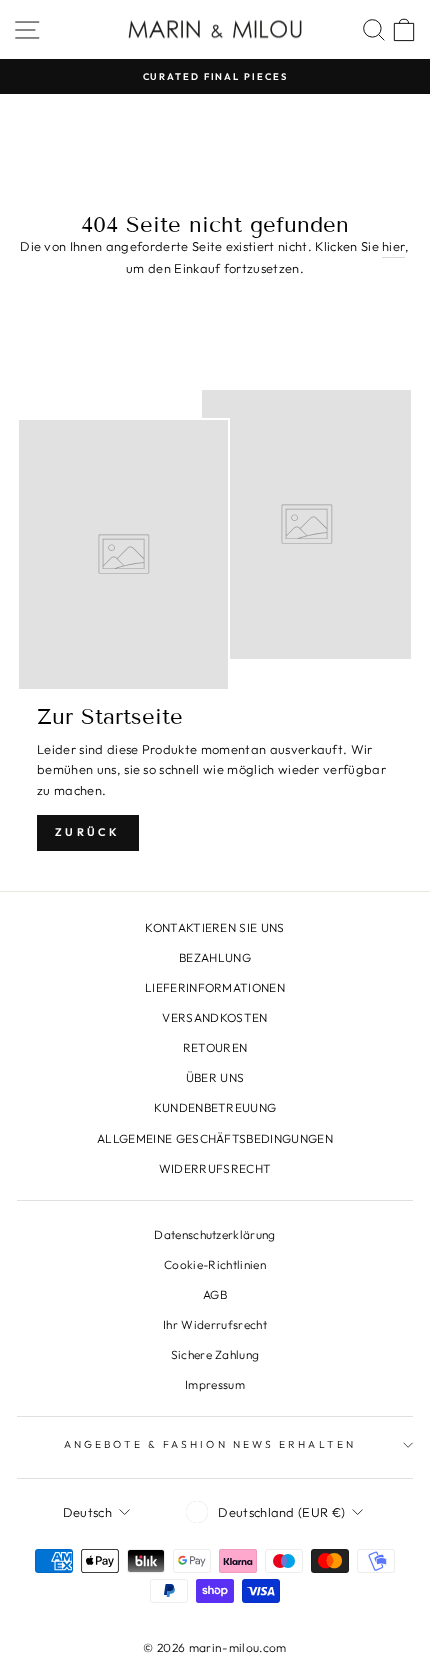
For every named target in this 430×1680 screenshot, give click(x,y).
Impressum (215, 1384)
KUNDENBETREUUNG (215, 1107)
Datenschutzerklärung (214, 1234)
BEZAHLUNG (215, 957)
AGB (215, 1294)
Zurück (88, 832)
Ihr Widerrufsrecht (215, 1324)
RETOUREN (215, 1047)
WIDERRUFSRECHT (215, 1168)
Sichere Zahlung (215, 1354)
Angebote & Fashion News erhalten (210, 1444)
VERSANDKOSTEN (214, 1017)
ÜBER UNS (215, 1077)
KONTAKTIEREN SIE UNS (214, 927)
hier (393, 246)
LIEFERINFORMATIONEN (215, 987)
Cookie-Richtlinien (215, 1264)
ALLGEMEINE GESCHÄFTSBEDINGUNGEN (215, 1138)
